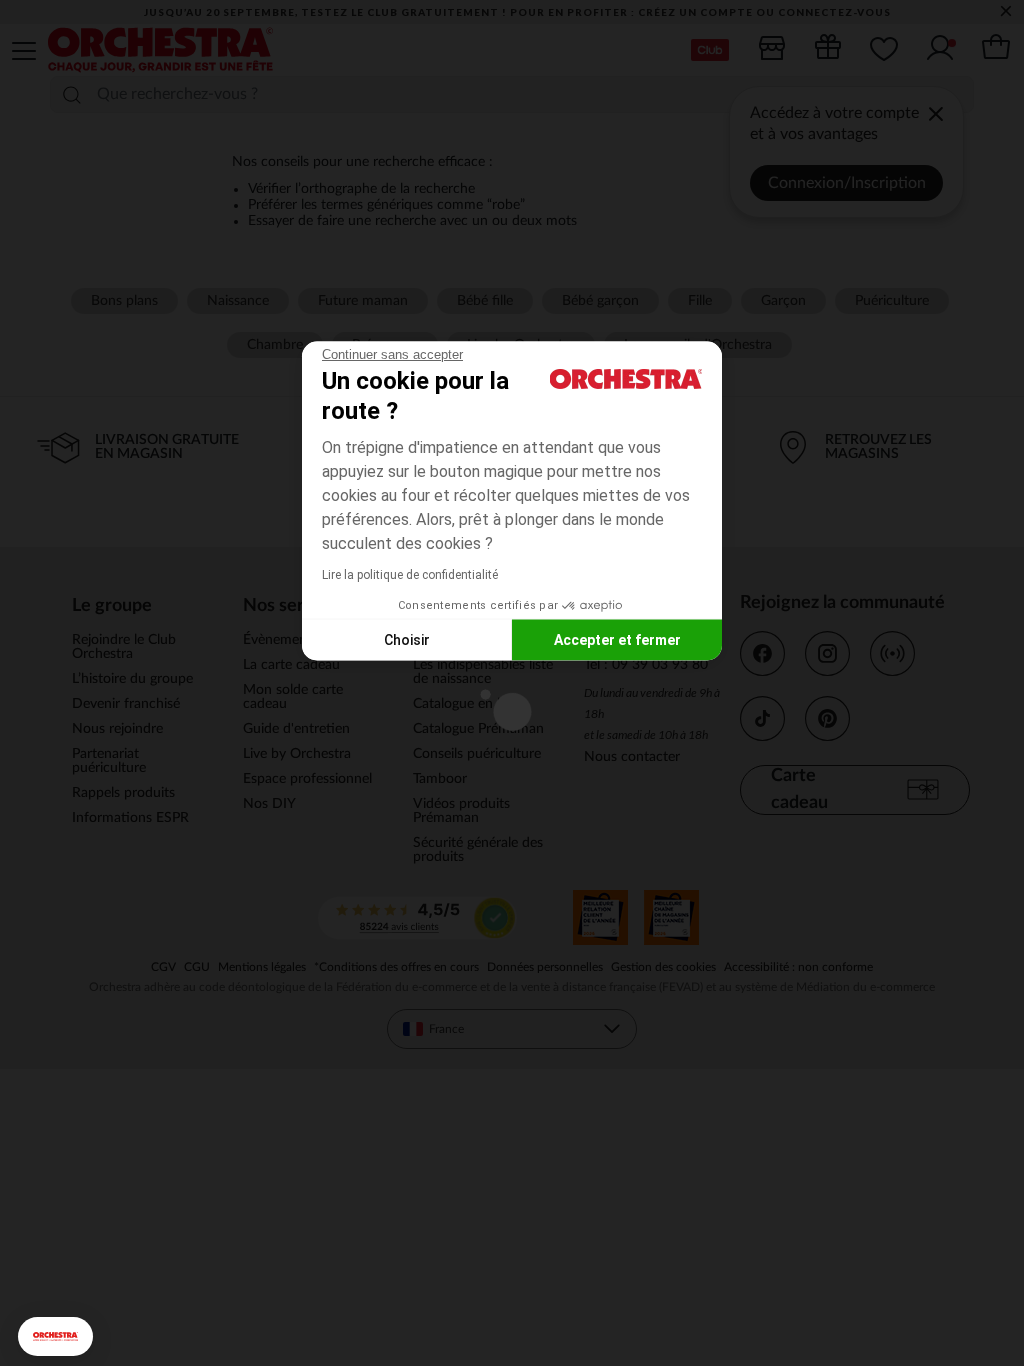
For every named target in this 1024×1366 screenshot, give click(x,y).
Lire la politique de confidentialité (410, 575)
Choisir (407, 639)
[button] (55, 1336)
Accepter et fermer (617, 639)
